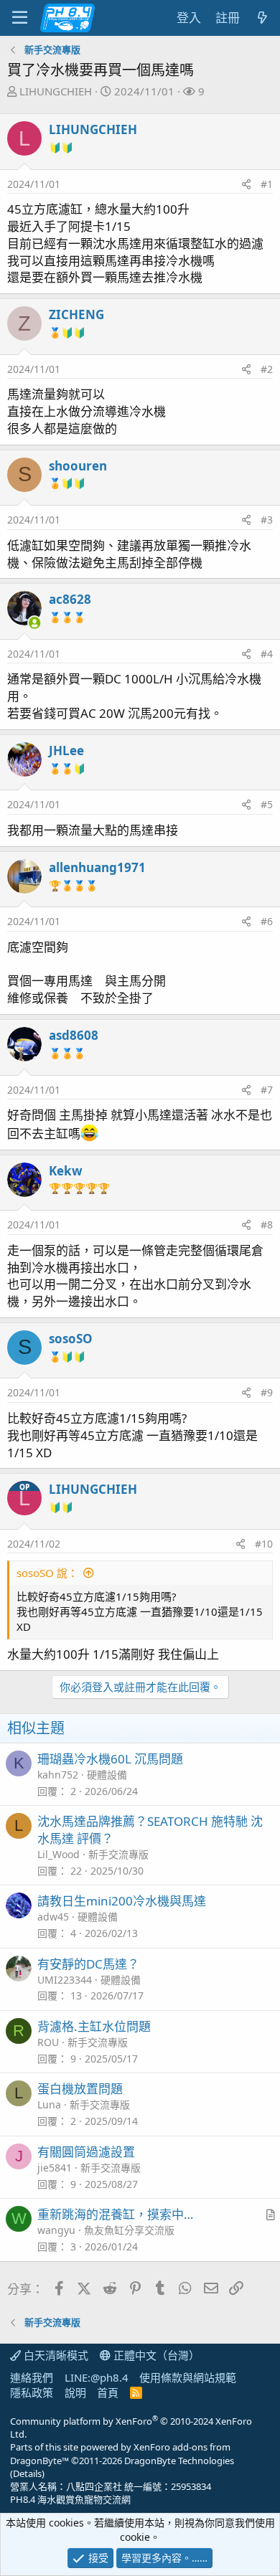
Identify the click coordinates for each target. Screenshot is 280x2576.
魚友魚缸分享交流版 (129, 2230)
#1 (267, 184)
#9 (267, 1392)
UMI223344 (65, 1980)
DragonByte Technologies (179, 2461)
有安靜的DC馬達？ (88, 1964)
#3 (267, 520)
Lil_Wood (59, 1854)
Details (27, 2473)
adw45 (53, 1917)
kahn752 (58, 1775)
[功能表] (20, 18)
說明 (75, 2392)
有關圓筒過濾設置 (86, 2152)
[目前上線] (34, 623)
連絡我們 (32, 2377)
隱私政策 (32, 2392)
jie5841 (55, 2168)
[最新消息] (262, 18)
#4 (267, 654)
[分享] (246, 184)
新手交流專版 (118, 1854)
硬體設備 (107, 1775)
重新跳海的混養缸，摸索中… (115, 2214)
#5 (267, 804)
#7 (267, 1090)
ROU (48, 2042)
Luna (49, 2104)
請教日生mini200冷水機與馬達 (122, 1901)
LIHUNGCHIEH (56, 91)
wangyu (56, 2230)
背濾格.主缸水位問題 (94, 2026)
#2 (267, 369)
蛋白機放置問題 (80, 2089)
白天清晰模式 (55, 2355)
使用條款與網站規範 (188, 2377)
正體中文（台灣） (155, 2355)
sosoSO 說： (47, 1573)
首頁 (108, 2392)
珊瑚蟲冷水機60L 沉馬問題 (110, 1759)
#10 (264, 1544)
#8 (267, 1225)
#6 (267, 921)
